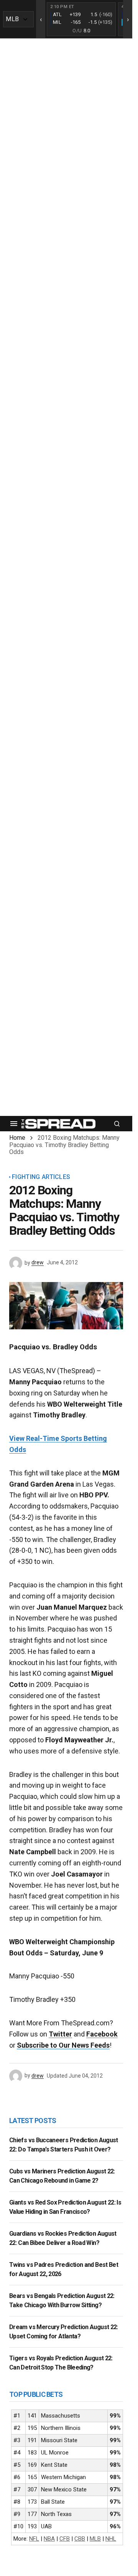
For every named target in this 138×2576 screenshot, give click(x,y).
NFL (34, 2539)
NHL (111, 2539)
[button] (14, 1124)
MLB (95, 2539)
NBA (49, 2539)
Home (17, 1138)
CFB (65, 2539)
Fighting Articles (41, 1177)
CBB (80, 2539)
